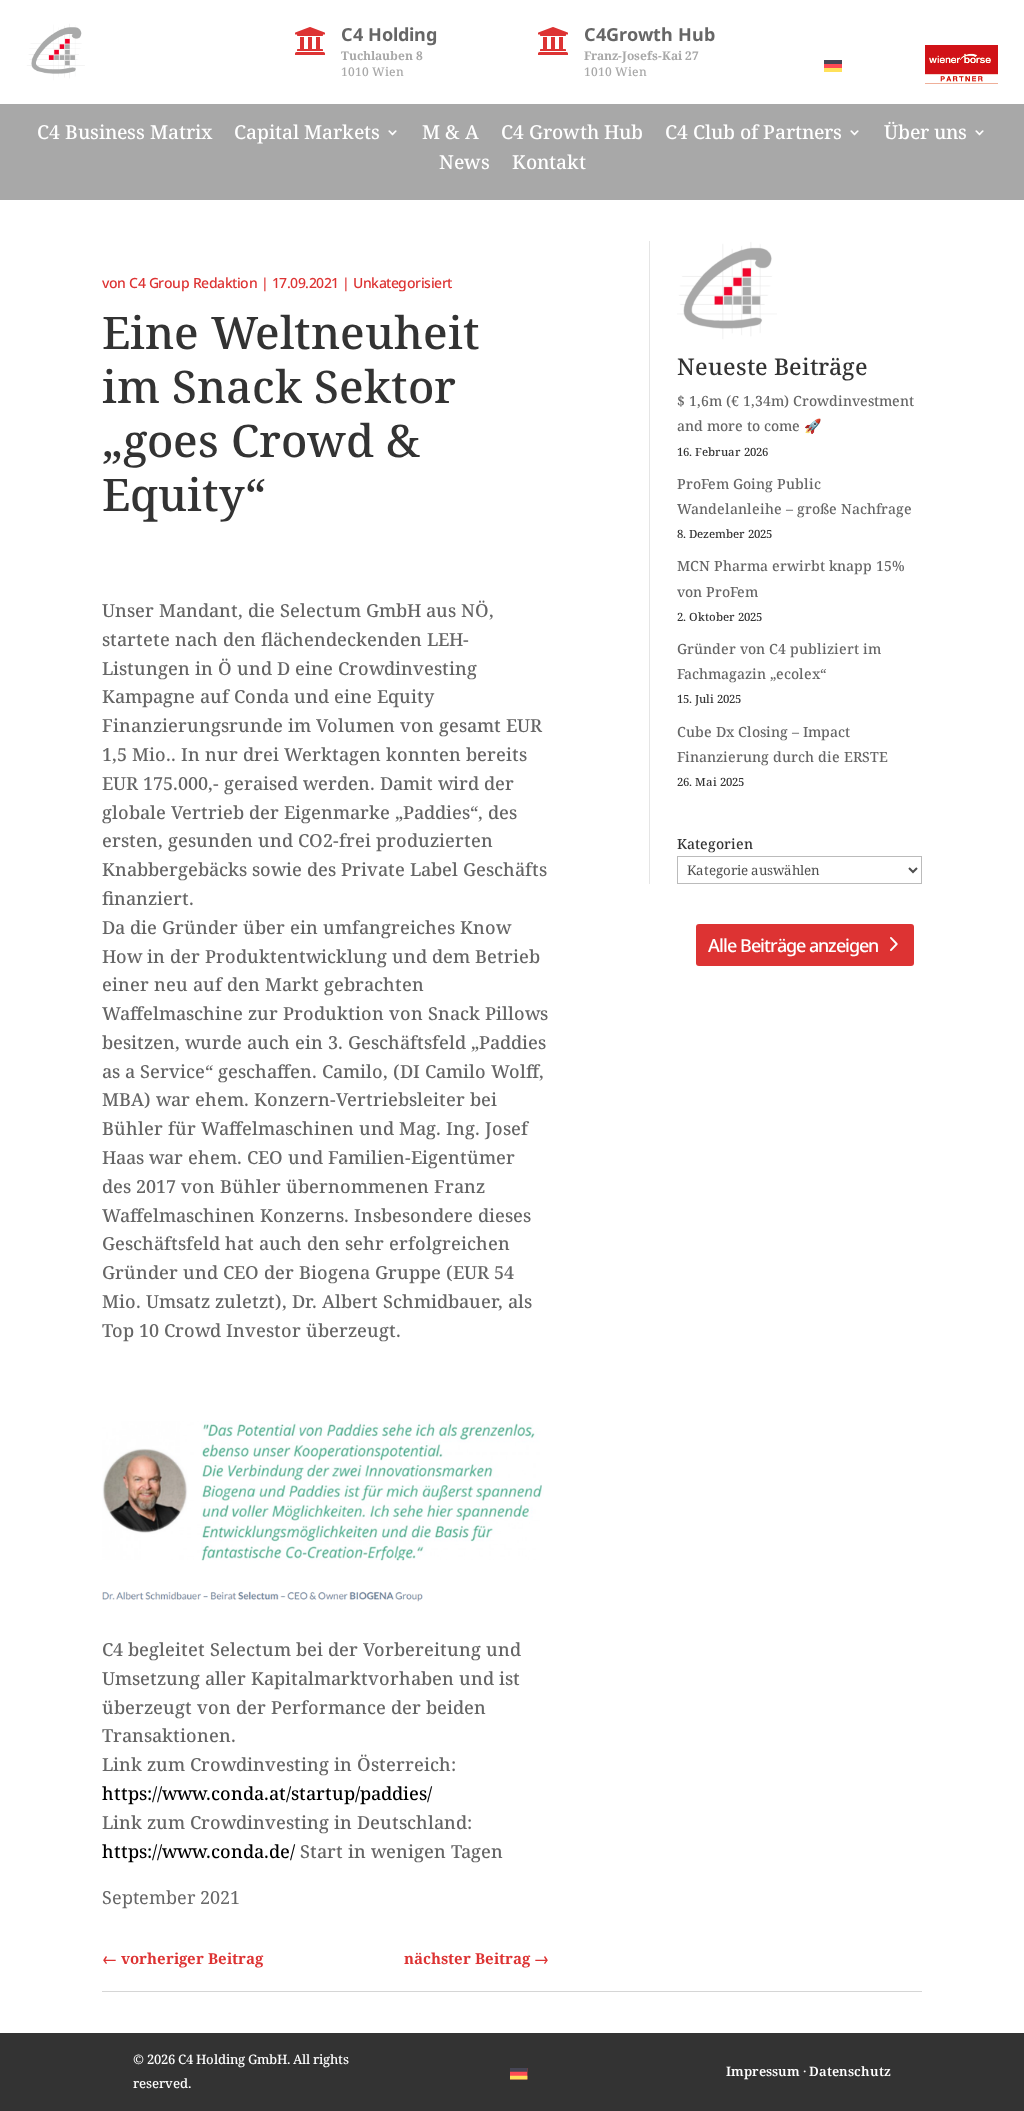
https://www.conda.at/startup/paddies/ (267, 1793)
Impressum (763, 2071)
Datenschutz (850, 2071)
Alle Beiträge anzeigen (793, 945)
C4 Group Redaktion (193, 282)
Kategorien (715, 843)
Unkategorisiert (402, 282)
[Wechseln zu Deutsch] (833, 65)
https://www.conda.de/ (198, 1851)
